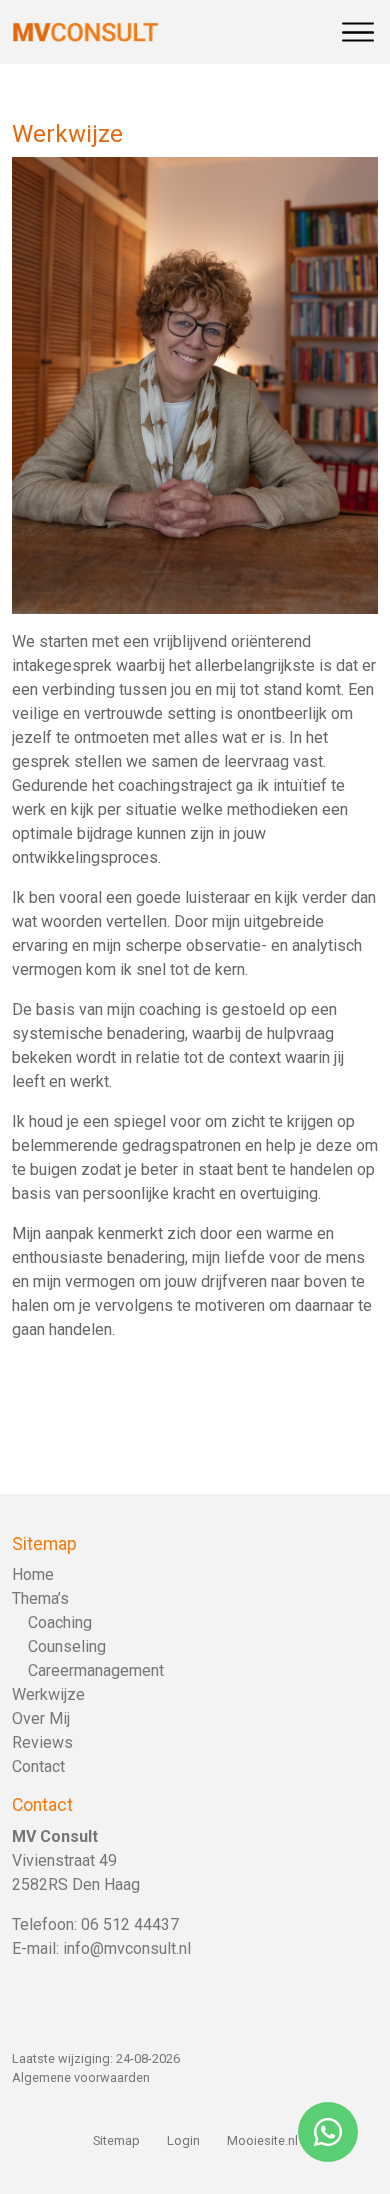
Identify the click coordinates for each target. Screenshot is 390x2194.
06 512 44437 (130, 1924)
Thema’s (40, 1598)
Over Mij (41, 1718)
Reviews (42, 1742)
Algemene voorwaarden (81, 2077)
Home (33, 1574)
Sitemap (116, 2140)
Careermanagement (96, 1670)
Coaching (60, 1622)
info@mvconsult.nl (127, 1948)
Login (183, 2140)
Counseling (67, 1646)
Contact (38, 1766)
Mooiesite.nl (262, 2140)
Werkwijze (48, 1694)
